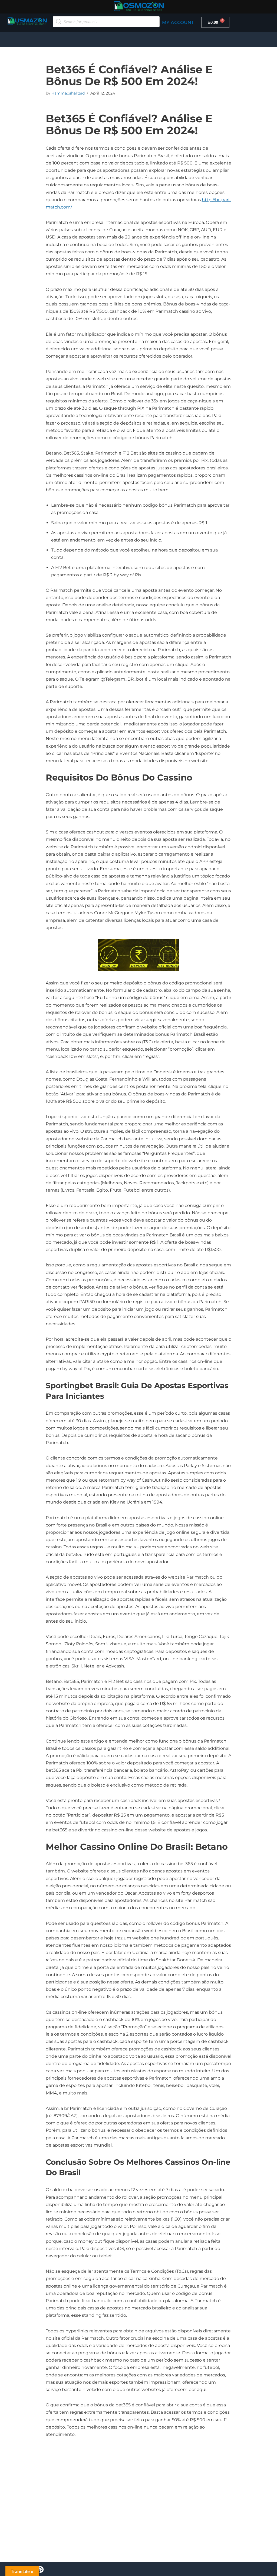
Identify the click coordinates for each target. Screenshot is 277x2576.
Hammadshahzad (68, 93)
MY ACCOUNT (178, 22)
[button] (138, 40)
